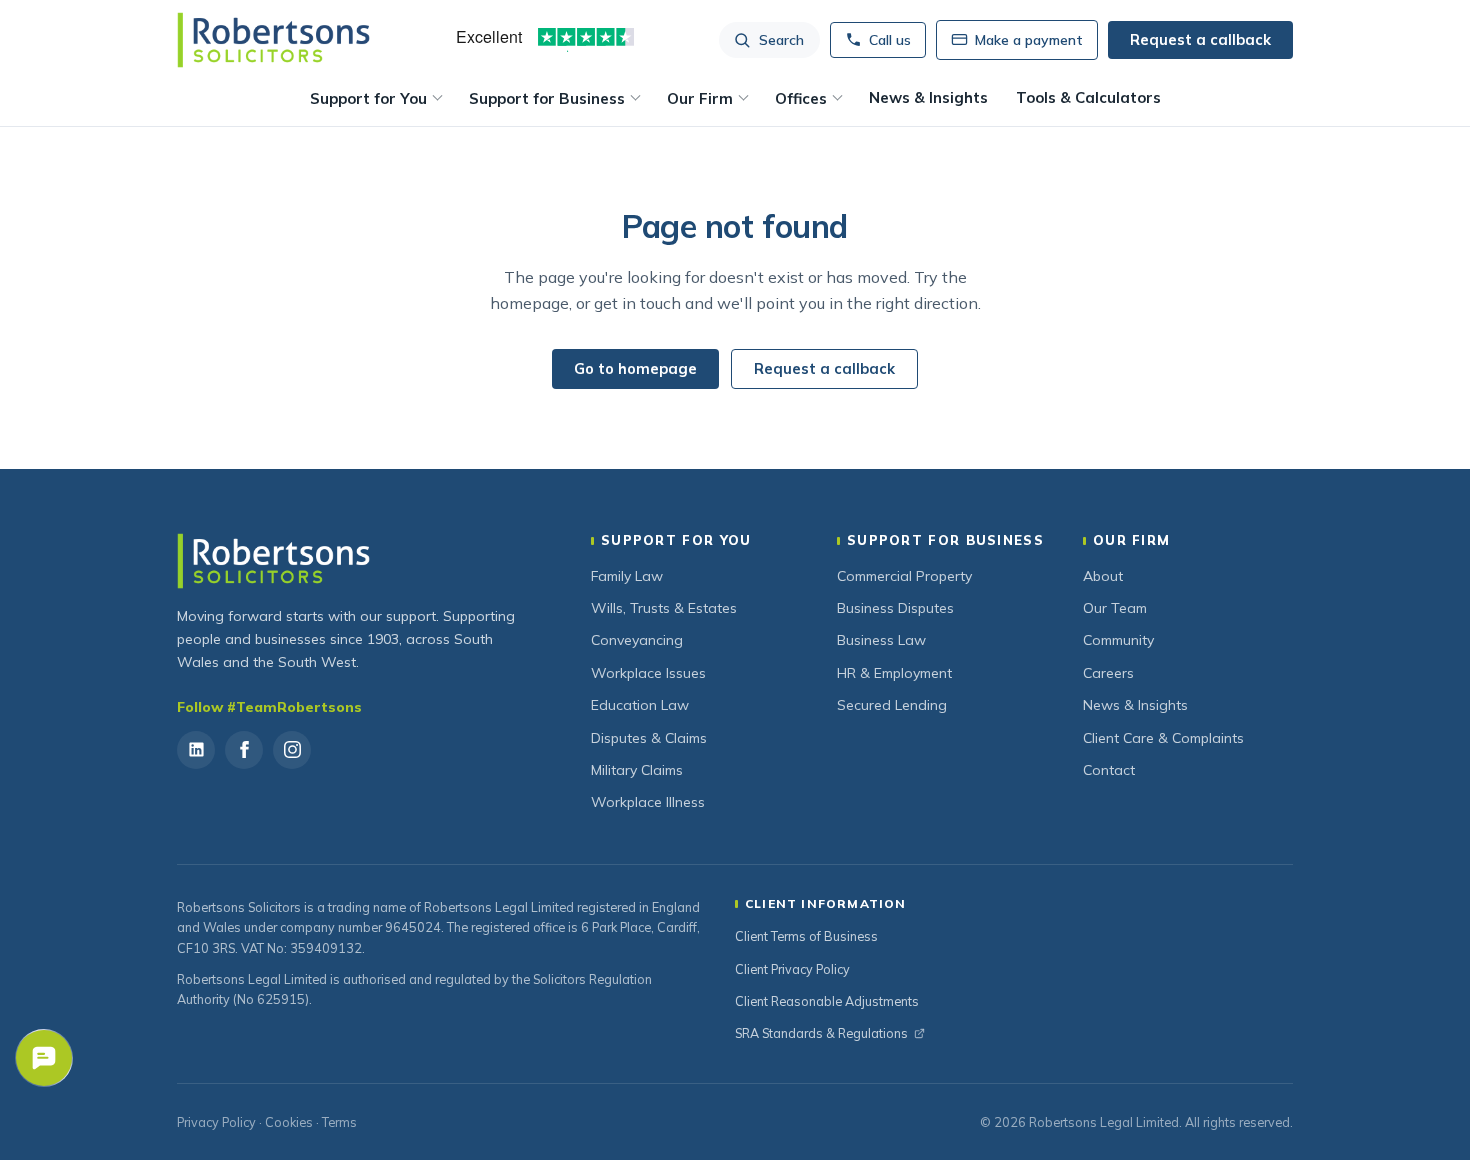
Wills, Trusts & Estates (664, 608)
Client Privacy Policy (792, 969)
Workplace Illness (648, 802)
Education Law (640, 705)
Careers (1108, 673)
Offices (801, 98)
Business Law (881, 640)
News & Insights (928, 97)
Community (1118, 640)
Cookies (289, 1122)
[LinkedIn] (196, 750)
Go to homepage (635, 368)
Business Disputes (895, 608)
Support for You (368, 98)
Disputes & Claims (649, 738)
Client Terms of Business (806, 936)
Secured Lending (892, 705)
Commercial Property (904, 576)
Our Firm (700, 98)
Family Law (627, 576)
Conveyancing (637, 640)
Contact (1109, 770)
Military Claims (637, 770)
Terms (339, 1122)
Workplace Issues (648, 673)
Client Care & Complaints (1163, 738)
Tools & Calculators (1088, 97)
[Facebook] (244, 750)
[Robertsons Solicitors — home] (273, 40)
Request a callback (824, 368)
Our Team (1115, 608)
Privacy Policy (216, 1122)
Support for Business (547, 98)
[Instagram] (292, 750)
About (1103, 576)
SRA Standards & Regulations (821, 1033)
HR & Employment (894, 673)
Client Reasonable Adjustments (827, 1001)
